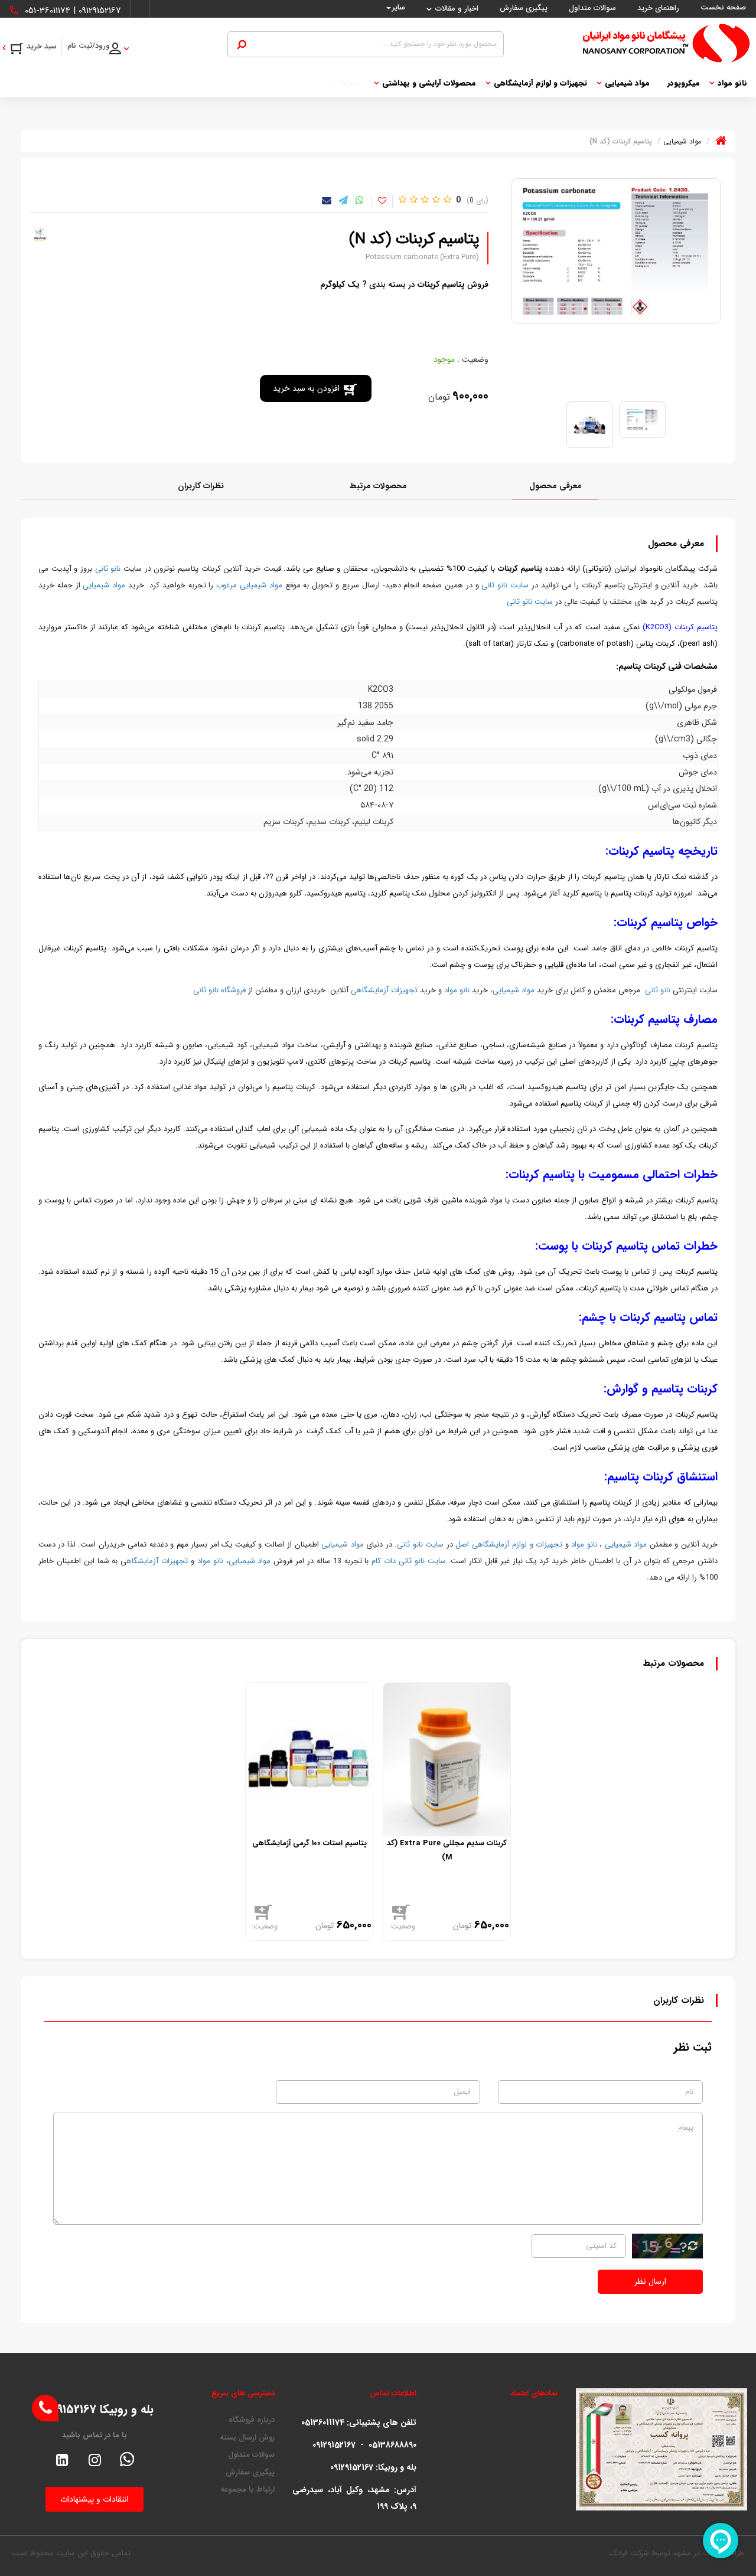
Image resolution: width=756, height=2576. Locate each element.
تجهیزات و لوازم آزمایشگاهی (540, 83)
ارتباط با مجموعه (247, 2490)
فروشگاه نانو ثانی (219, 990)
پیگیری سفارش (250, 2473)
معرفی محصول (555, 486)
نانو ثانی (108, 569)
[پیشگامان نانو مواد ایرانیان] (627, 43)
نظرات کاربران (201, 486)
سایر (399, 7)
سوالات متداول (251, 2455)
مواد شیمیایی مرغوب (249, 585)
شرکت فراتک (629, 2553)
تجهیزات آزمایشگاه (157, 1561)
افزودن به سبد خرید (306, 388)
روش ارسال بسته (247, 2438)
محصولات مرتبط (378, 486)
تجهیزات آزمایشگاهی (384, 990)
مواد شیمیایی (627, 83)
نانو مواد (732, 83)
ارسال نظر (650, 2281)
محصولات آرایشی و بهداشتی (429, 83)
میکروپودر (684, 83)
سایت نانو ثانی (505, 585)
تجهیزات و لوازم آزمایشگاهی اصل (509, 1544)
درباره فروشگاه (252, 2420)
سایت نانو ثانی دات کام (408, 1561)
